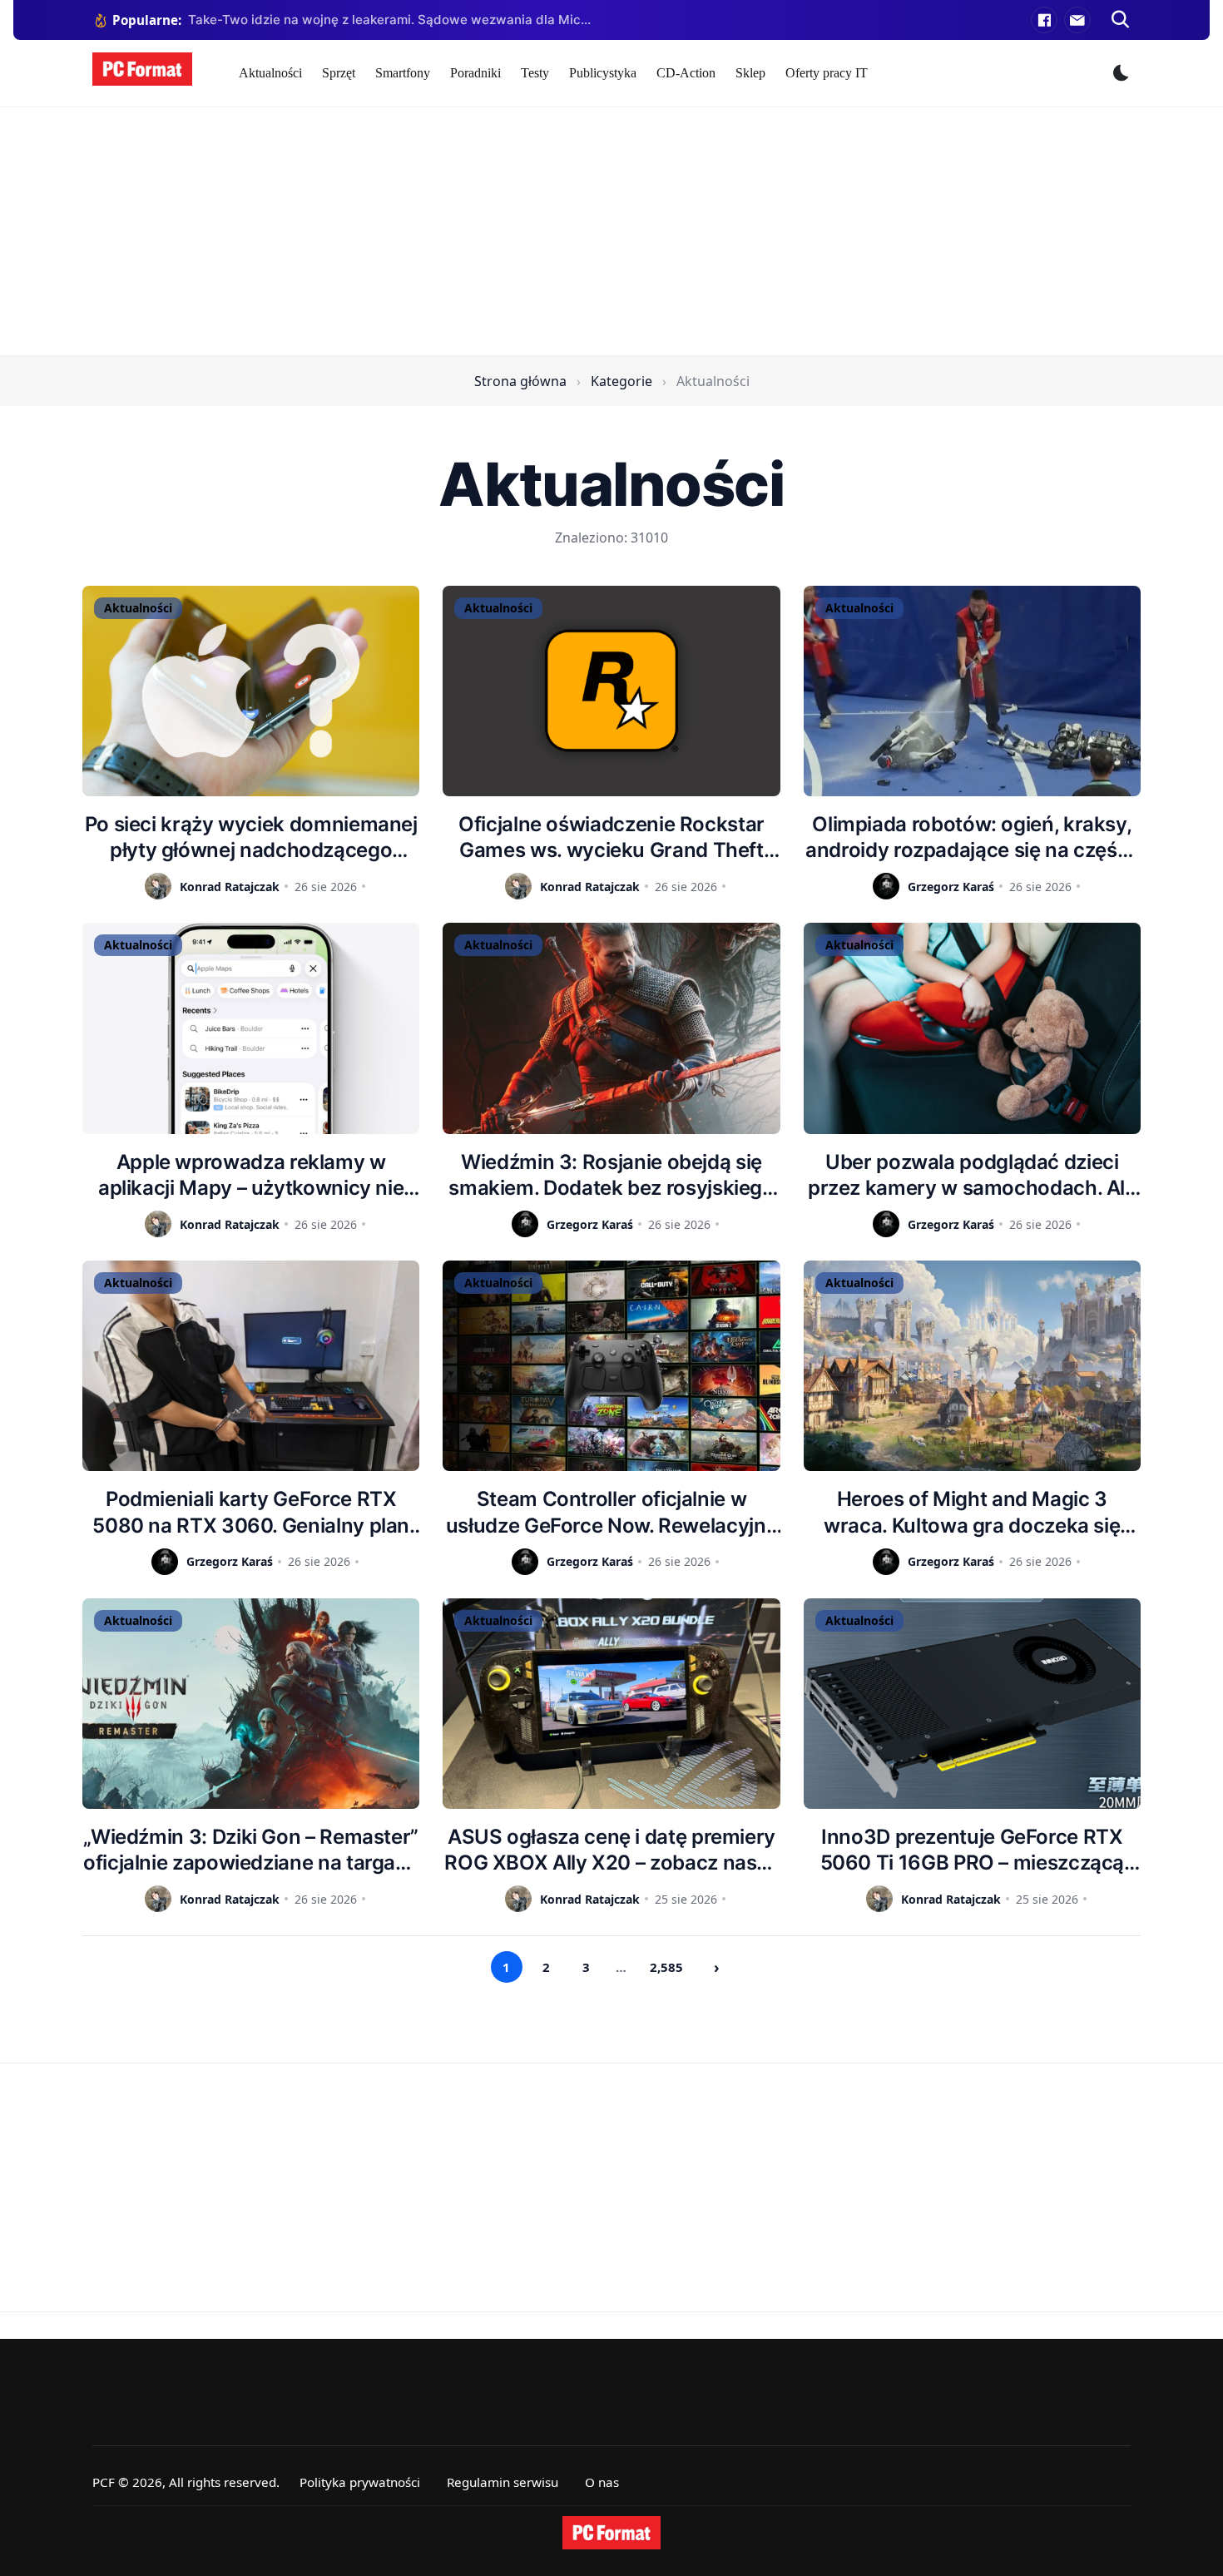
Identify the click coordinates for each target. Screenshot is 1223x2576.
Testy (535, 73)
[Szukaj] (1121, 20)
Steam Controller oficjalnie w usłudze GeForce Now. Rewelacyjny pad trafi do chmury (611, 1512)
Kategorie (621, 381)
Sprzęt (339, 73)
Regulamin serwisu (503, 2482)
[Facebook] (1044, 20)
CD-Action (686, 73)
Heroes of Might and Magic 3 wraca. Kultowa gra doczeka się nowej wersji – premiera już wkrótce (972, 1512)
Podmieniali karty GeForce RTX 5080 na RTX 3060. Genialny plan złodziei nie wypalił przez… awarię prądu (251, 1512)
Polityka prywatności (360, 2482)
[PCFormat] (611, 2533)
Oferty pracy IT (827, 73)
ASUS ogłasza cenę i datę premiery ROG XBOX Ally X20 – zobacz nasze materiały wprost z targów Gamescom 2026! (611, 1850)
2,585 (666, 1967)
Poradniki (475, 73)
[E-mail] (1077, 20)
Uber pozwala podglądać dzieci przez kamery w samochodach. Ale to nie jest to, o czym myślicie (972, 1175)
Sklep (750, 73)
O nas (602, 2482)
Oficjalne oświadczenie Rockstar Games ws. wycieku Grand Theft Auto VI (611, 837)
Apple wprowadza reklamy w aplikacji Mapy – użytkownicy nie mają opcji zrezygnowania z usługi (251, 1175)
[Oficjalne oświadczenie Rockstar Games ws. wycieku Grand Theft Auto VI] (611, 691)
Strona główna (520, 381)
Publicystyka (603, 73)
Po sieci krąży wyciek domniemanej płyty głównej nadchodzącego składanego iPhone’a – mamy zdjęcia (251, 837)
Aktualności (270, 73)
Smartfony (403, 73)
